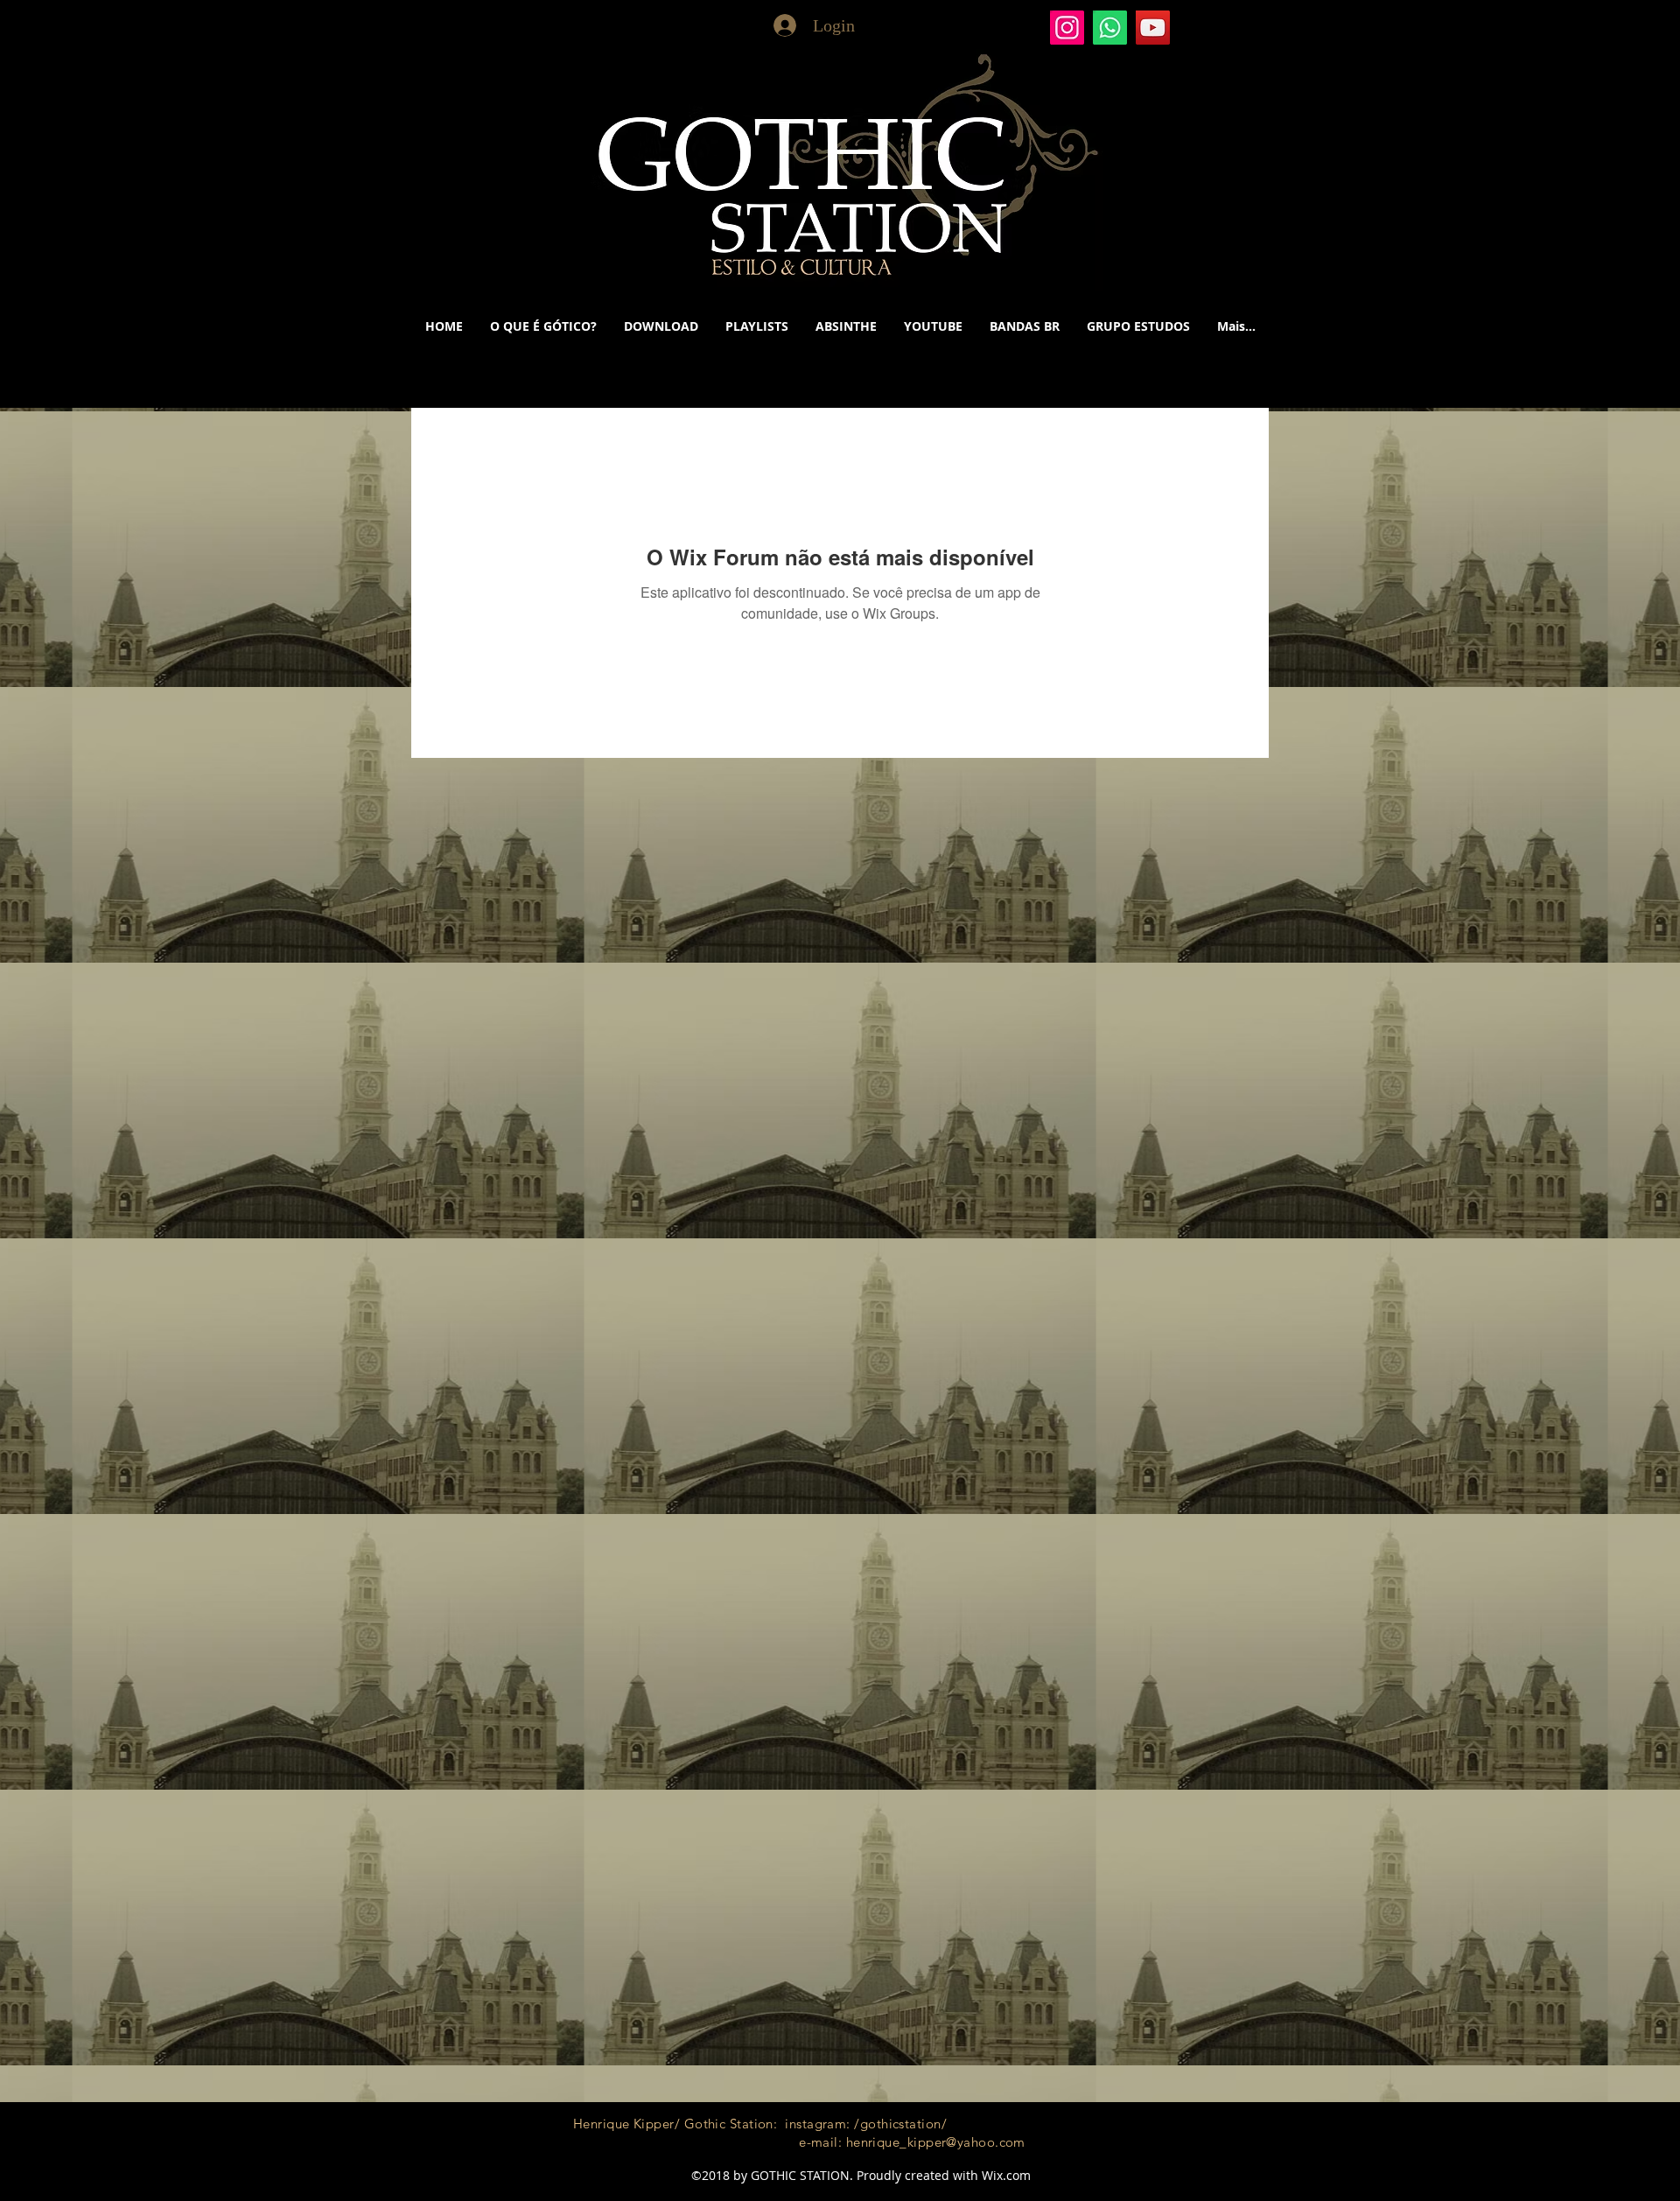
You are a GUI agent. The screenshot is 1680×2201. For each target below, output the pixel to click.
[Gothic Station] (1067, 28)
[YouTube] (1153, 28)
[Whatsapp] (1110, 28)
